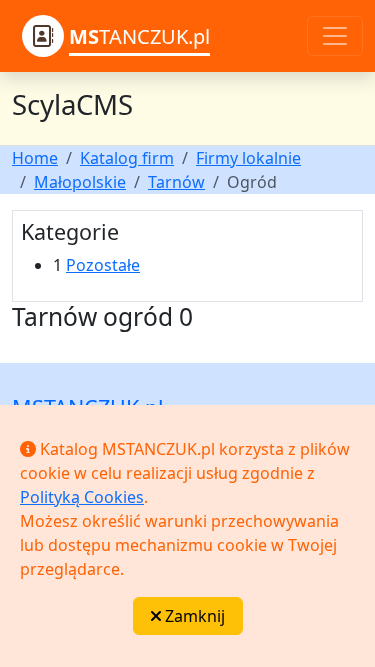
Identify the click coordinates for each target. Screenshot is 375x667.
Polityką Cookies (82, 497)
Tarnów (176, 182)
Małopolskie (80, 182)
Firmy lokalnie (248, 158)
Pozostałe (103, 265)
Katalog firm (127, 158)
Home (35, 158)
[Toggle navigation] (335, 36)
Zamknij (193, 616)
